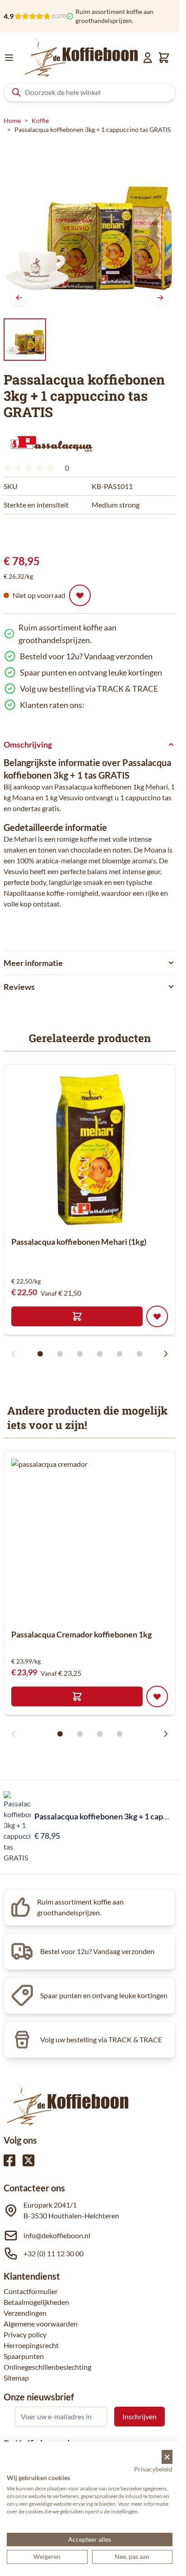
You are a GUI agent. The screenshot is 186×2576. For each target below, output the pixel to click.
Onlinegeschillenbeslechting (47, 2367)
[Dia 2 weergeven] (60, 1354)
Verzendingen (25, 2313)
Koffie (40, 120)
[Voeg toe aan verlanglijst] (80, 595)
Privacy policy (25, 2334)
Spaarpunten (24, 2356)
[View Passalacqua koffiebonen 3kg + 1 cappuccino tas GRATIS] (25, 340)
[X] (28, 2160)
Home (12, 120)
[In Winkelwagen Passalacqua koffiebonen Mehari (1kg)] (77, 1316)
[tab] (90, 940)
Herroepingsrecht (31, 2345)
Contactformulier (31, 2291)
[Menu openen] (9, 58)
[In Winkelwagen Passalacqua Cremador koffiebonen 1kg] (77, 1696)
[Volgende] (160, 298)
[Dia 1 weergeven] (40, 1354)
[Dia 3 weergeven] (80, 1354)
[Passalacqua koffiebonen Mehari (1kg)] (90, 1150)
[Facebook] (9, 2160)
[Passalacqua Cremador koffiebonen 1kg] (93, 1540)
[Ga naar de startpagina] (81, 58)
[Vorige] (19, 298)
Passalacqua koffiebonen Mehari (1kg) (79, 1242)
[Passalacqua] (51, 442)
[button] (51, 442)
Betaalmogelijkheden (36, 2302)
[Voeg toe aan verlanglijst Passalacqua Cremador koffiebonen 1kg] (157, 1696)
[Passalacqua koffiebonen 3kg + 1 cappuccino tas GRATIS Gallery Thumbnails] (25, 340)
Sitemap (16, 2378)
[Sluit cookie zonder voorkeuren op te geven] (167, 2457)
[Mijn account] (148, 58)
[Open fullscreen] (90, 227)
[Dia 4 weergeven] (100, 1354)
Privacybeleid (153, 2469)
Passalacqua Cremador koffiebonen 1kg (81, 1634)
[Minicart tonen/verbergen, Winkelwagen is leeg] (164, 58)
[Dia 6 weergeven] (139, 1354)
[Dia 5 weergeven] (120, 1354)
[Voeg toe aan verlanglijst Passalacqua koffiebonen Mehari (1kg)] (157, 1316)
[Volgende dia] (166, 1354)
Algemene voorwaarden (41, 2324)
